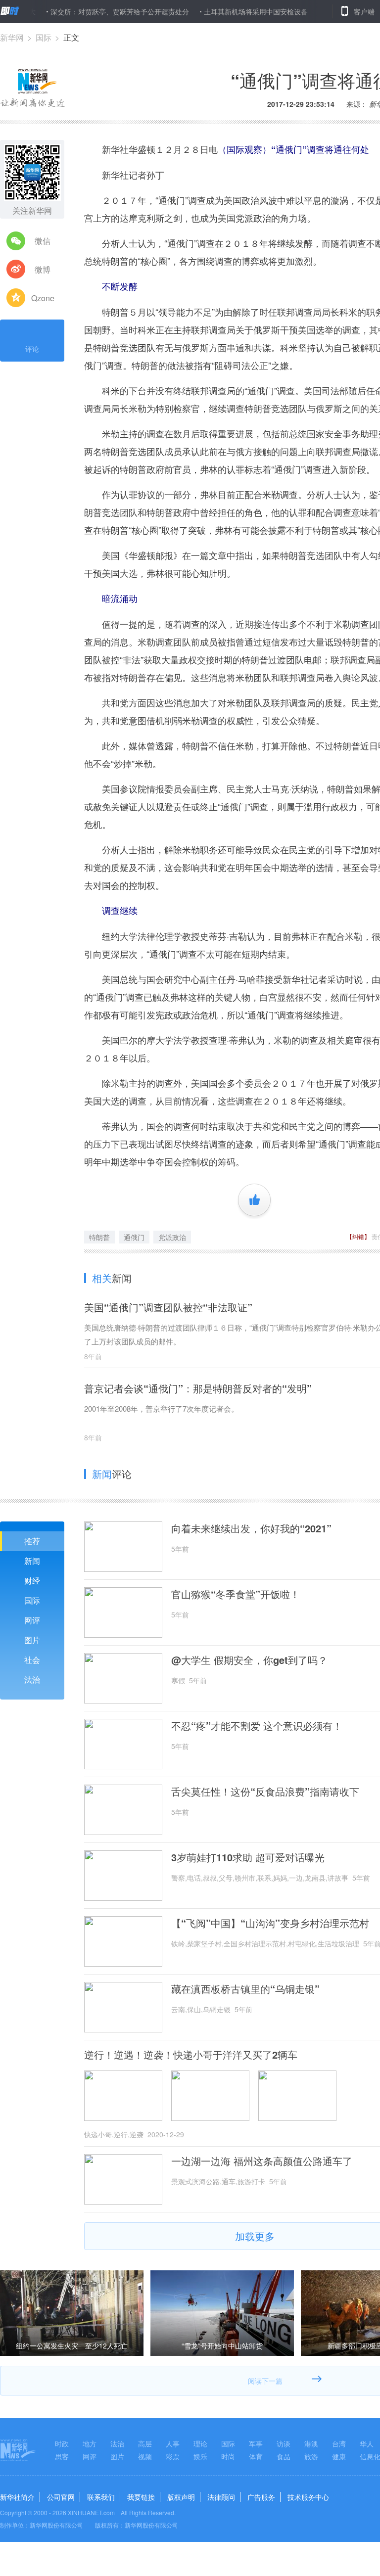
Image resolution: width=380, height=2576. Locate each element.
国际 (44, 37)
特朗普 (99, 1237)
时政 (62, 2443)
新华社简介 (17, 2497)
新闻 (32, 1561)
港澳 (311, 2443)
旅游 (311, 2456)
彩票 (173, 2456)
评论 (32, 349)
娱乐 (200, 2456)
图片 (32, 1640)
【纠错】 (358, 1236)
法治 (32, 1679)
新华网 (12, 37)
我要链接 (141, 2497)
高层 (145, 2443)
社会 (32, 1660)
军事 (256, 2443)
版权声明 (181, 2497)
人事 (173, 2443)
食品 (284, 2456)
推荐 (32, 1541)
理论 (200, 2443)
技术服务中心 (308, 2497)
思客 (62, 2456)
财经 (32, 1581)
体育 (256, 2456)
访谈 (284, 2443)
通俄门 (134, 1237)
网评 (32, 1620)
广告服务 (261, 2497)
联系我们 (101, 2497)
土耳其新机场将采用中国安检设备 (219, 11)
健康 (339, 2456)
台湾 (339, 2443)
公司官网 (61, 2497)
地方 (90, 2443)
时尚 (228, 2456)
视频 (145, 2456)
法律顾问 (221, 2497)
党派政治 (172, 1237)
